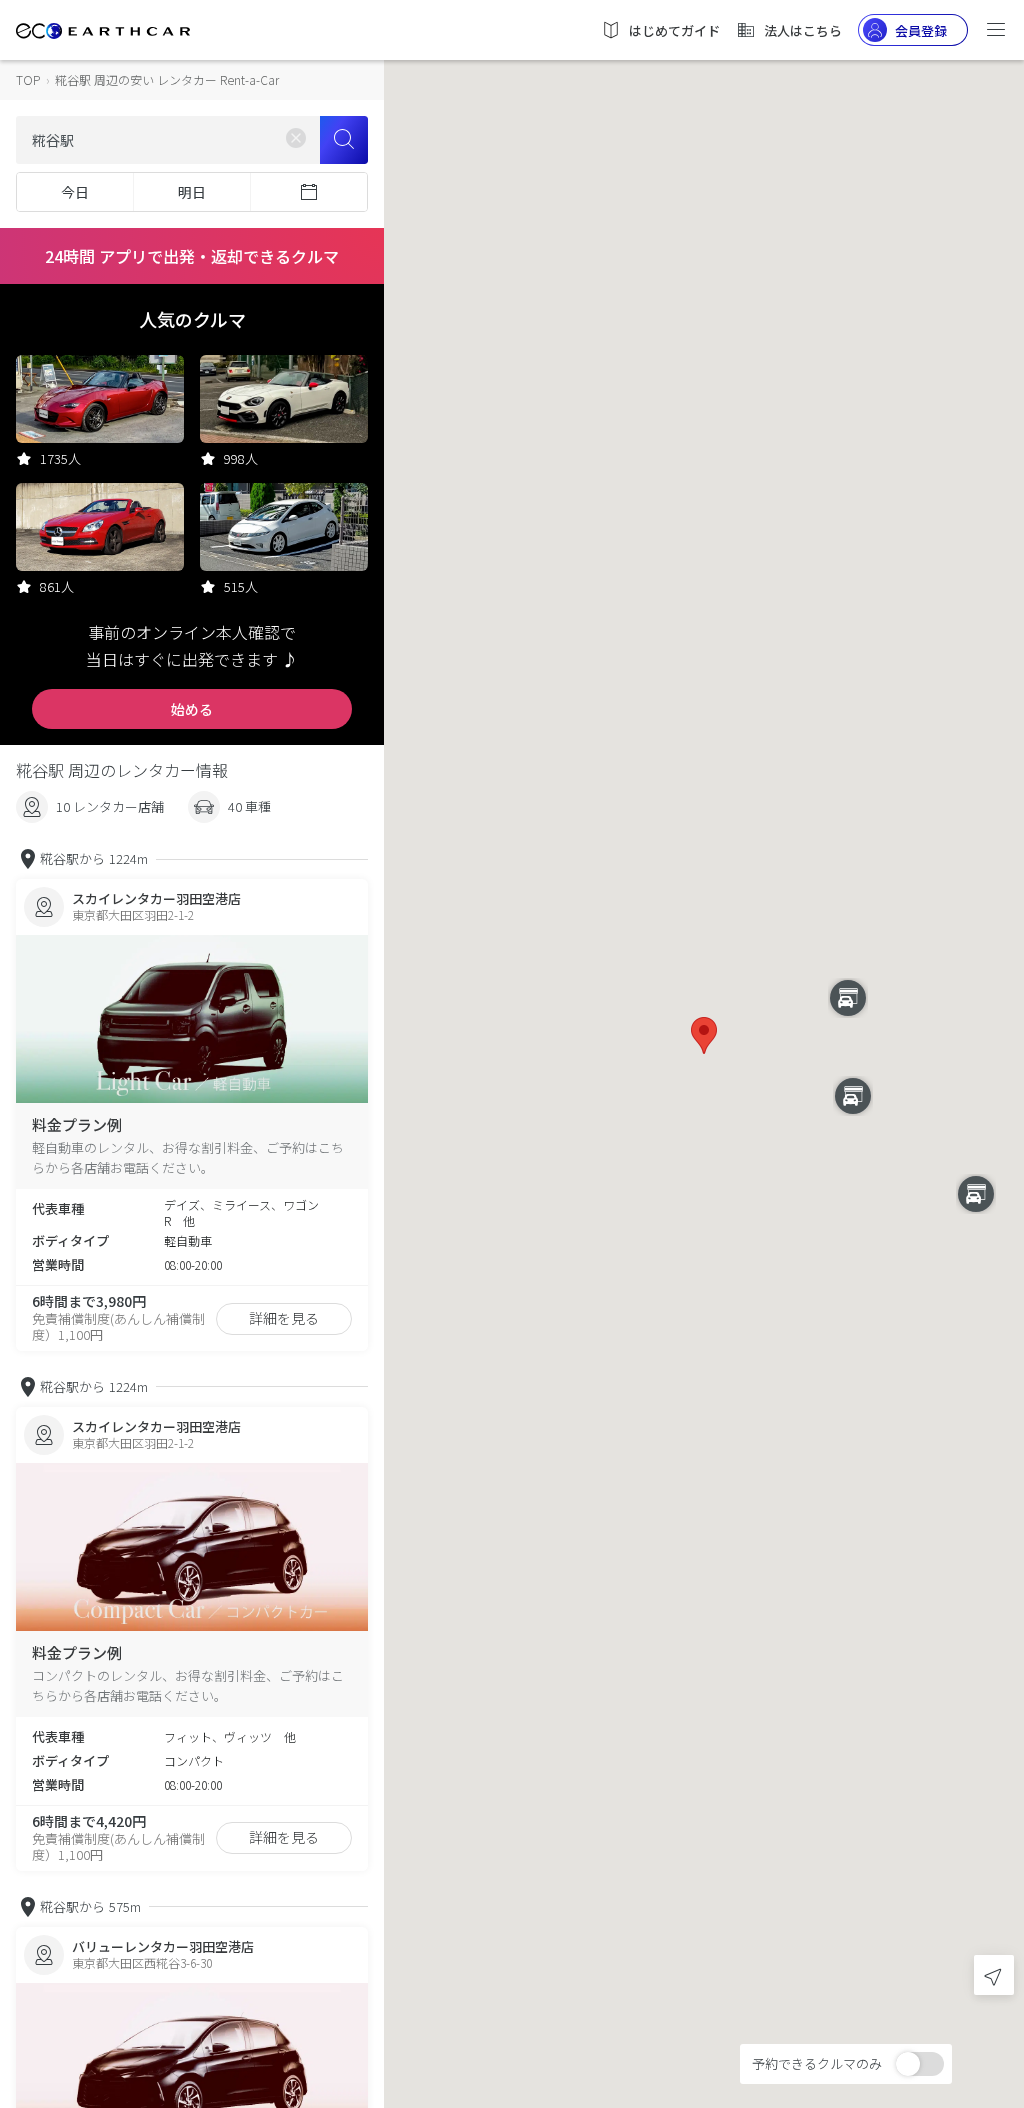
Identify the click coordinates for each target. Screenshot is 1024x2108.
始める (192, 709)
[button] (704, 1035)
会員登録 (921, 30)
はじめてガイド (674, 30)
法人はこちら (803, 30)
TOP (28, 79)
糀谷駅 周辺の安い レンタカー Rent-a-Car (167, 79)
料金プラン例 (77, 1124)
